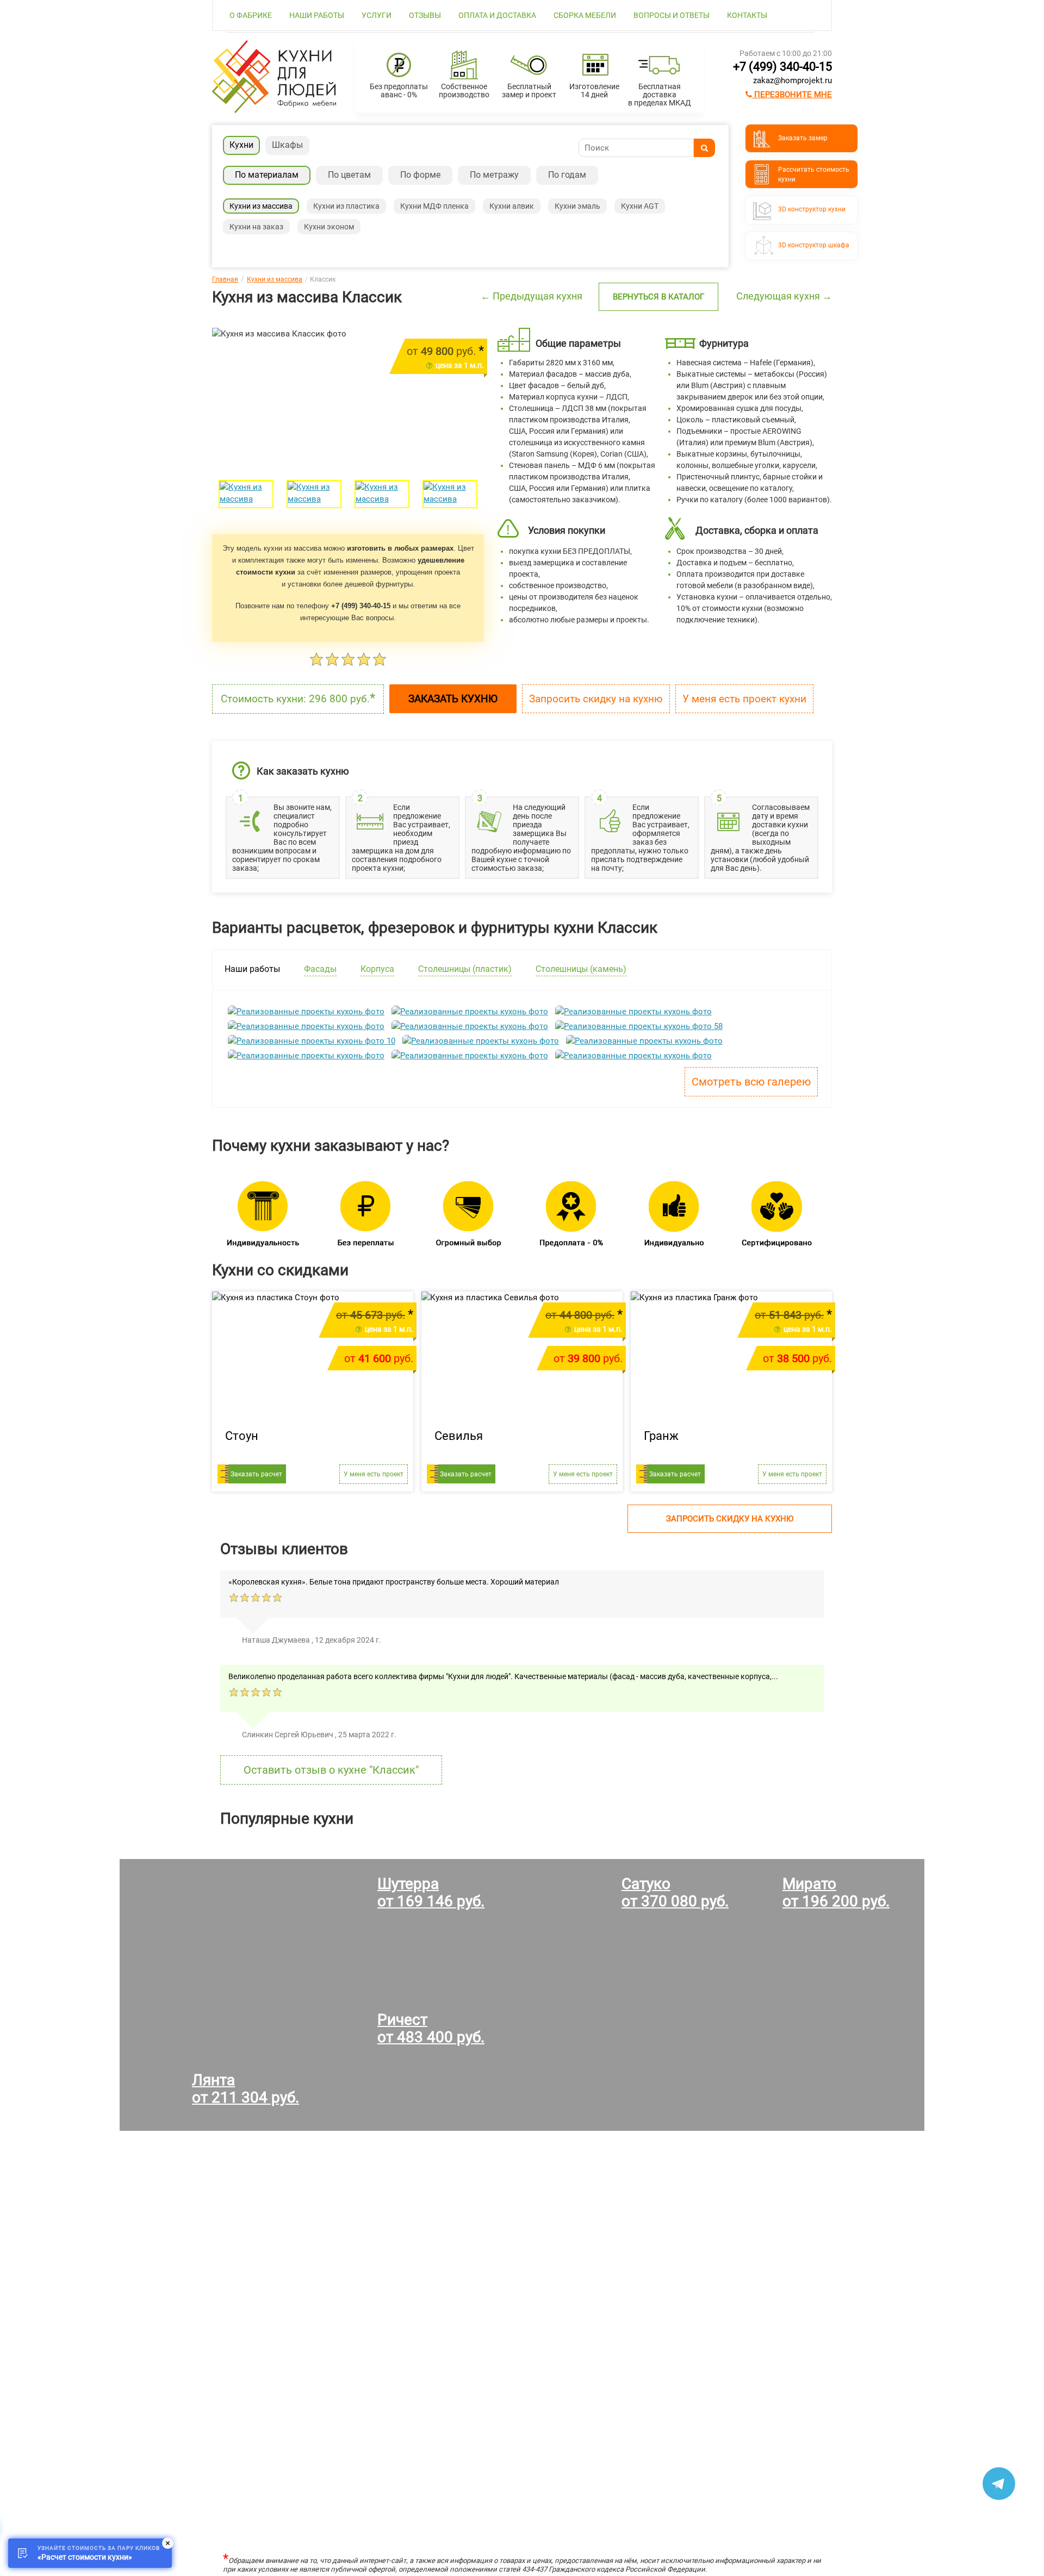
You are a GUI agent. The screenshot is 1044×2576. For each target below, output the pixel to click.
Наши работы (317, 15)
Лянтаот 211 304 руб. (246, 2089)
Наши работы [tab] (252, 969)
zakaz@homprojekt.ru (793, 80)
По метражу (494, 175)
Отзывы (425, 15)
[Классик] (246, 494)
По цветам (349, 175)
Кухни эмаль (577, 206)
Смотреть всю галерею (751, 1082)
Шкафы (287, 145)
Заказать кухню (453, 699)
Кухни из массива (261, 206)
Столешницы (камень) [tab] (581, 969)
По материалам (267, 175)
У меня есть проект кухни (744, 699)
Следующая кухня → (784, 296)
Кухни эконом (329, 227)
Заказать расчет (256, 1474)
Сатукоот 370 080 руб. (675, 1892)
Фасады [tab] (320, 969)
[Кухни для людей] (274, 110)
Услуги (377, 15)
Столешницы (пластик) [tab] (465, 969)
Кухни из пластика (346, 206)
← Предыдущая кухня (532, 296)
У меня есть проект (374, 1474)
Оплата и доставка (497, 15)
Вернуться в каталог (658, 297)
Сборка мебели (585, 15)
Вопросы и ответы (672, 15)
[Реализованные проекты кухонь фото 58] (639, 1026)
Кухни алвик (512, 206)
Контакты (747, 15)
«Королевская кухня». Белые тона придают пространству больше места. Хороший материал (394, 1582)
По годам (567, 175)
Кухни (241, 145)
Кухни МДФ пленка (434, 206)
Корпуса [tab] (377, 969)
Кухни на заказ (256, 227)
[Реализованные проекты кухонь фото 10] (312, 1041)
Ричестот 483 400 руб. (431, 2028)
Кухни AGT (640, 206)
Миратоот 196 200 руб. (836, 1892)
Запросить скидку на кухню (596, 699)
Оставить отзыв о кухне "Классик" (331, 1770)
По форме (420, 175)
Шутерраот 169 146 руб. (431, 1892)
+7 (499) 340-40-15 (782, 67)
